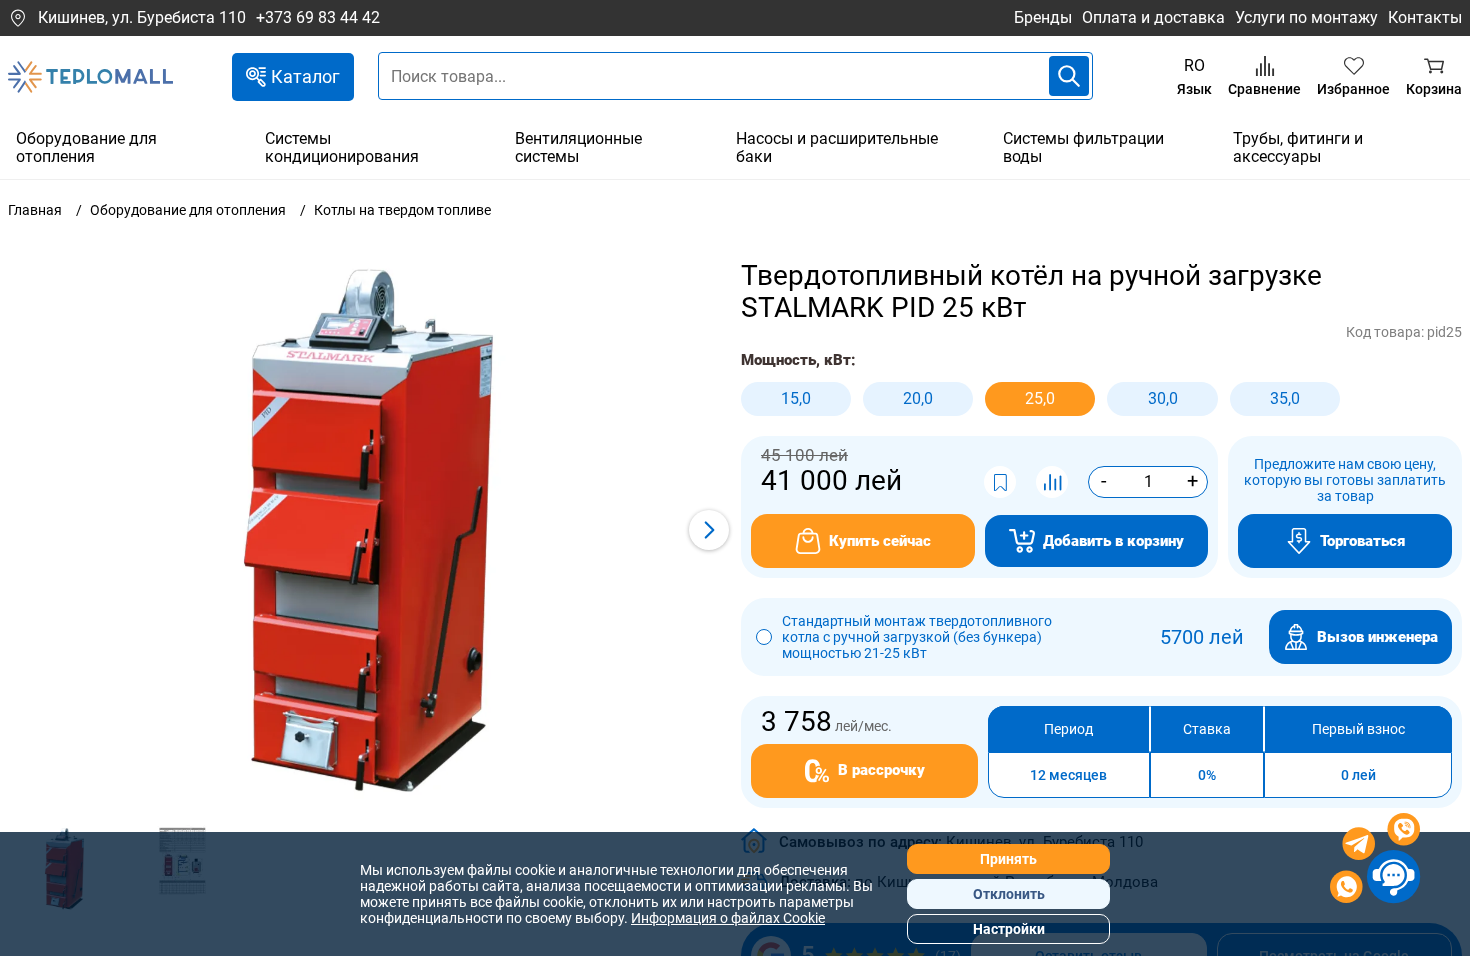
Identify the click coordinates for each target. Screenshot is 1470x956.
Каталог (305, 76)
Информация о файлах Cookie (728, 918)
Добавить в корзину (1113, 541)
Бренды (1043, 17)
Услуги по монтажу (1306, 17)
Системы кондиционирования (342, 147)
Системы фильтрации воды (1083, 147)
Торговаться (1362, 541)
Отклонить (1009, 894)
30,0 (1163, 398)
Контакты (1425, 17)
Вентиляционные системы (578, 147)
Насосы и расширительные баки (837, 147)
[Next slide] (709, 530)
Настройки (1009, 929)
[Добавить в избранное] (1000, 482)
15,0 (796, 398)
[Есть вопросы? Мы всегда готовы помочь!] (1375, 861)
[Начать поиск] (1069, 76)
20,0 (918, 398)
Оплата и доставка (1153, 17)
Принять (1008, 859)
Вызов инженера (1377, 637)
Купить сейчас (880, 541)
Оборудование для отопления (86, 147)
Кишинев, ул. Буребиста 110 (142, 17)
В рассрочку (881, 770)
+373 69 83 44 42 (318, 18)
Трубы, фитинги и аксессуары (1298, 147)
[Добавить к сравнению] (1052, 482)
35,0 (1285, 398)
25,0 (1040, 398)
